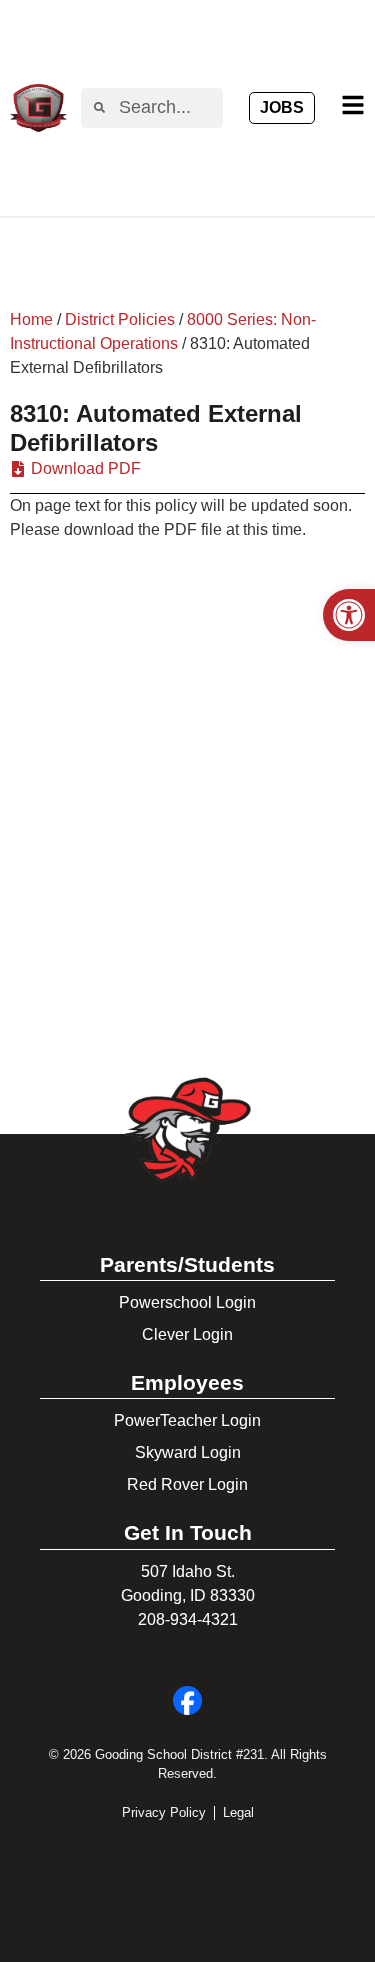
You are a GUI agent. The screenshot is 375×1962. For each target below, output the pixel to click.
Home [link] (31, 319)
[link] (349, 615)
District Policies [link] (120, 319)
